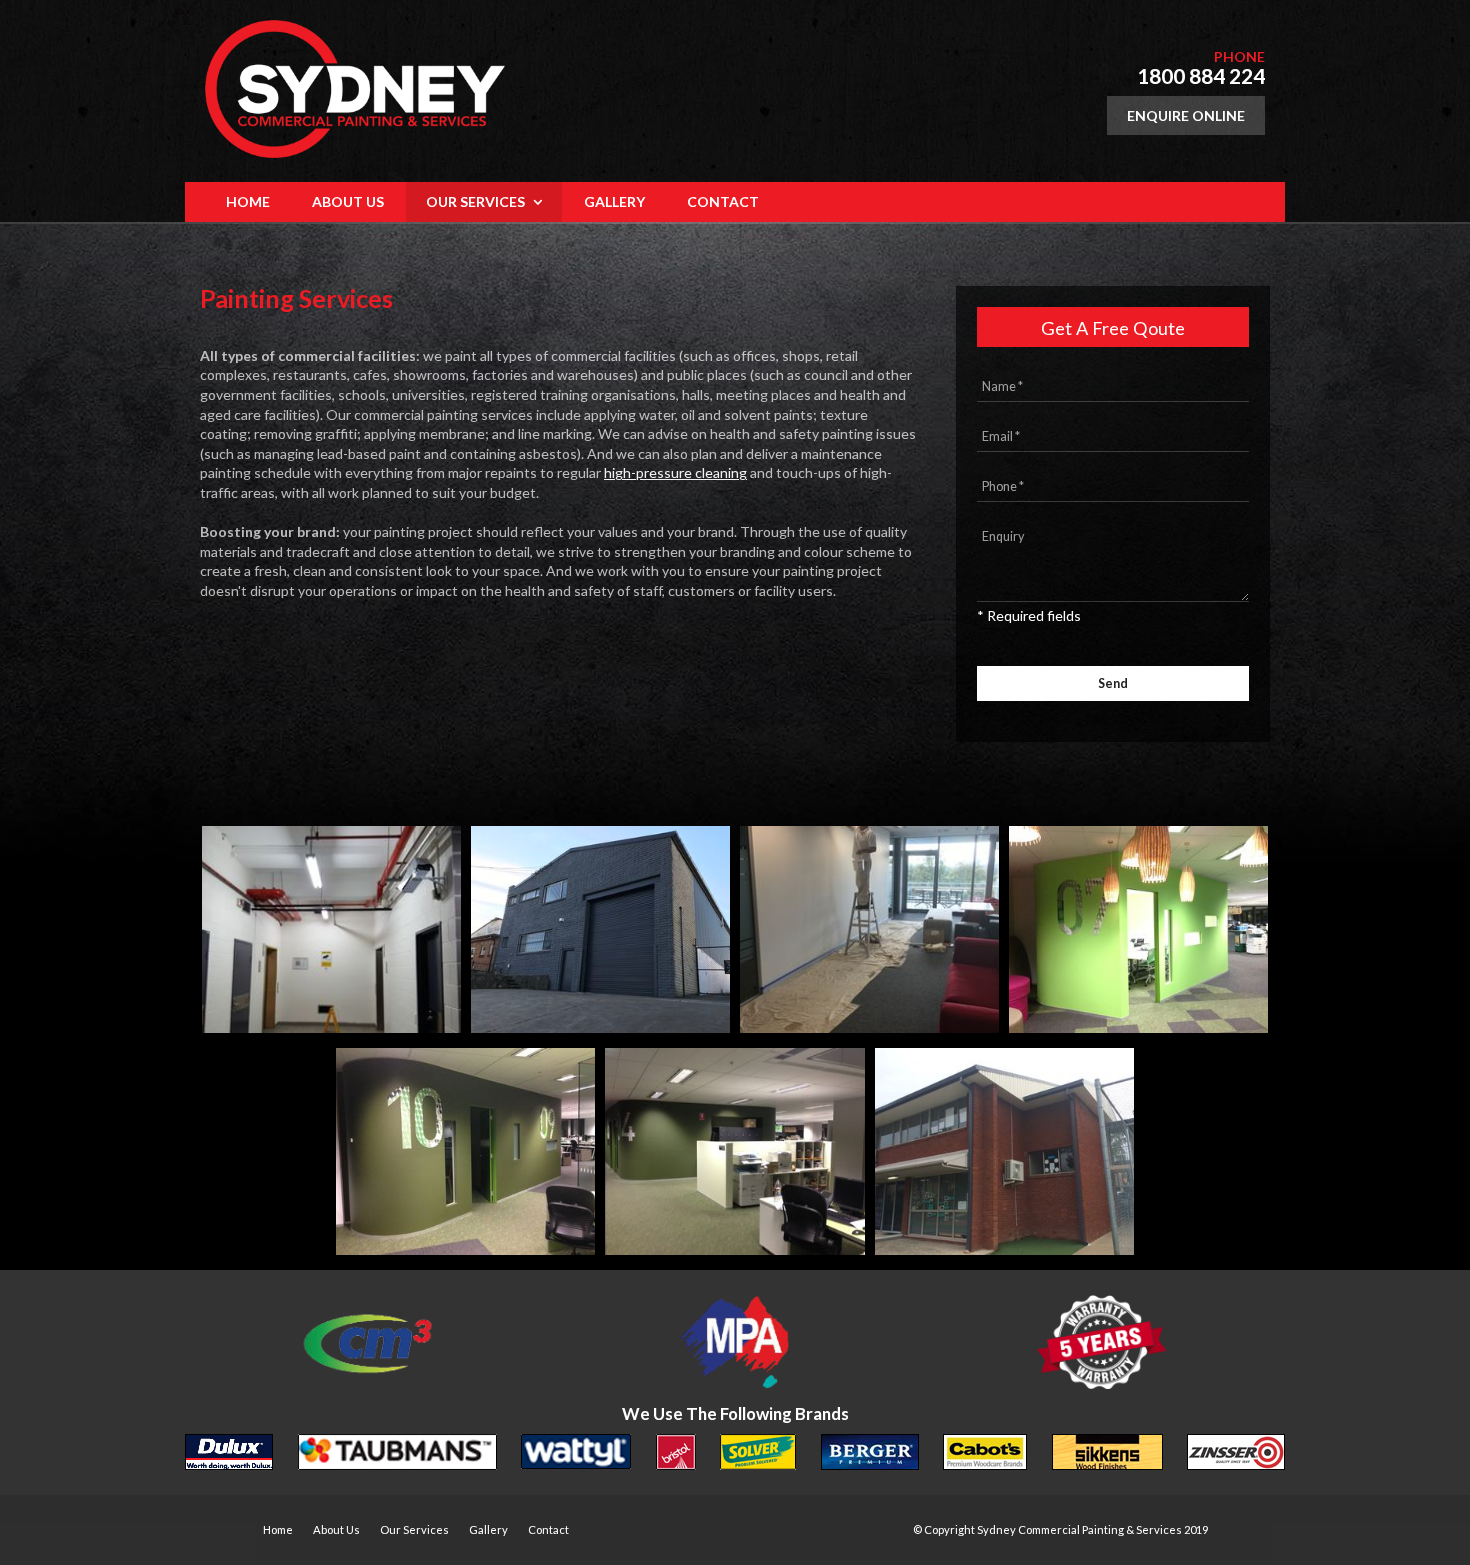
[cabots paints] (985, 1455)
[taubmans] (397, 1455)
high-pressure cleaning (675, 472)
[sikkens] (1107, 1455)
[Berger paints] (870, 1455)
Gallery (488, 1529)
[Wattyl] (576, 1454)
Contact (548, 1529)
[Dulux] (229, 1455)
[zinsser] (1236, 1455)
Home (278, 1529)
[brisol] (676, 1455)
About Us (336, 1529)
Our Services (414, 1529)
